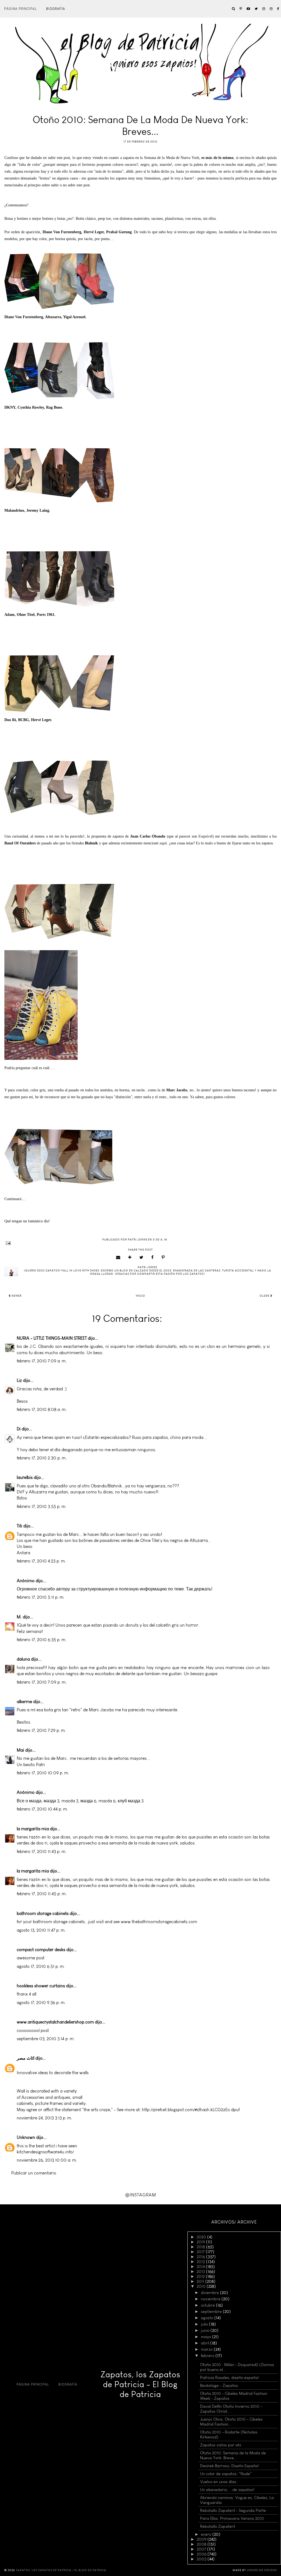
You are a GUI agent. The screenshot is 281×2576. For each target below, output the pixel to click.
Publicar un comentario (34, 2173)
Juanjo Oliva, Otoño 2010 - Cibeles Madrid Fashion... (231, 2422)
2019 (201, 2242)
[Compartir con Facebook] (153, 1257)
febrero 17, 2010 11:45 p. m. (42, 1894)
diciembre (210, 2293)
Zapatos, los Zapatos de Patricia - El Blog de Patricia (140, 2384)
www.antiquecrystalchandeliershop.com (55, 2022)
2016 (201, 2257)
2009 (202, 2539)
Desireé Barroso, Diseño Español (229, 2466)
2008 (202, 2544)
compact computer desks (41, 1950)
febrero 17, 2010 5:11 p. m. (41, 1597)
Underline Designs (262, 2570)
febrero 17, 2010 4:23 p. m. (41, 1561)
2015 (201, 2262)
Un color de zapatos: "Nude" (226, 2474)
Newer (16, 1296)
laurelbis (25, 1477)
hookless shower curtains (41, 1986)
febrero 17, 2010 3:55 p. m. (42, 1506)
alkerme (24, 1702)
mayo (206, 2337)
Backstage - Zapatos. (220, 2386)
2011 (201, 2281)
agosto (208, 2318)
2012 (201, 2276)
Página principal (20, 9)
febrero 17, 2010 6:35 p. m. (42, 1640)
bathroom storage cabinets (43, 1913)
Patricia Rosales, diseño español (229, 2378)
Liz (19, 1380)
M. (19, 1617)
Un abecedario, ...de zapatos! (227, 2490)
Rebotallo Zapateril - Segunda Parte (233, 2510)
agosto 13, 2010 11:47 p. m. (41, 1930)
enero (207, 2534)
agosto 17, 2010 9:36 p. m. (41, 2003)
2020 (202, 2237)
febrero (208, 2356)
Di (19, 1429)
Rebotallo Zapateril (217, 2526)
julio (205, 2324)
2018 (201, 2247)
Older (265, 1296)
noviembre (211, 2299)
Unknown (26, 2137)
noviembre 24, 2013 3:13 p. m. (44, 2118)
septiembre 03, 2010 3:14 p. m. (46, 2039)
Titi (19, 1526)
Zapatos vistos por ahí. (221, 2445)
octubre (208, 2305)
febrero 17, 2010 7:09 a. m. (42, 1361)
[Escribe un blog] (130, 1257)
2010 (202, 2286)
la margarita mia (33, 1829)
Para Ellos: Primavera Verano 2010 (232, 2518)
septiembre (212, 2312)
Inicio (140, 1296)
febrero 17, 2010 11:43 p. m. (42, 1851)
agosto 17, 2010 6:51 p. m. (41, 1966)
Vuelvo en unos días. (219, 2482)
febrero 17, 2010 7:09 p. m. (42, 1682)
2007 (202, 2549)
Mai (20, 1750)
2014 (201, 2267)
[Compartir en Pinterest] (163, 1257)
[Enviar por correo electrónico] (118, 1257)
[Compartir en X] (141, 1257)
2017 (201, 2252)
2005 (202, 2559)
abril (206, 2343)
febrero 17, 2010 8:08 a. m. (42, 1409)
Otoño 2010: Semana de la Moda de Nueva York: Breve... (233, 2455)
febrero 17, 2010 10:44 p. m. (42, 1809)
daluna (23, 1659)
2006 (202, 2554)
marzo (207, 2349)
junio (206, 2330)
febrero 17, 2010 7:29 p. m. (41, 1730)
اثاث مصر (26, 2058)
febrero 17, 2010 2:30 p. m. (42, 1458)
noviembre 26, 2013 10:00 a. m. (47, 2160)
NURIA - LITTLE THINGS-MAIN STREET (52, 1338)
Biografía (56, 9)
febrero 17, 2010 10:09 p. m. (43, 1773)
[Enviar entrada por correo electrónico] (140, 1243)
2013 (201, 2272)
